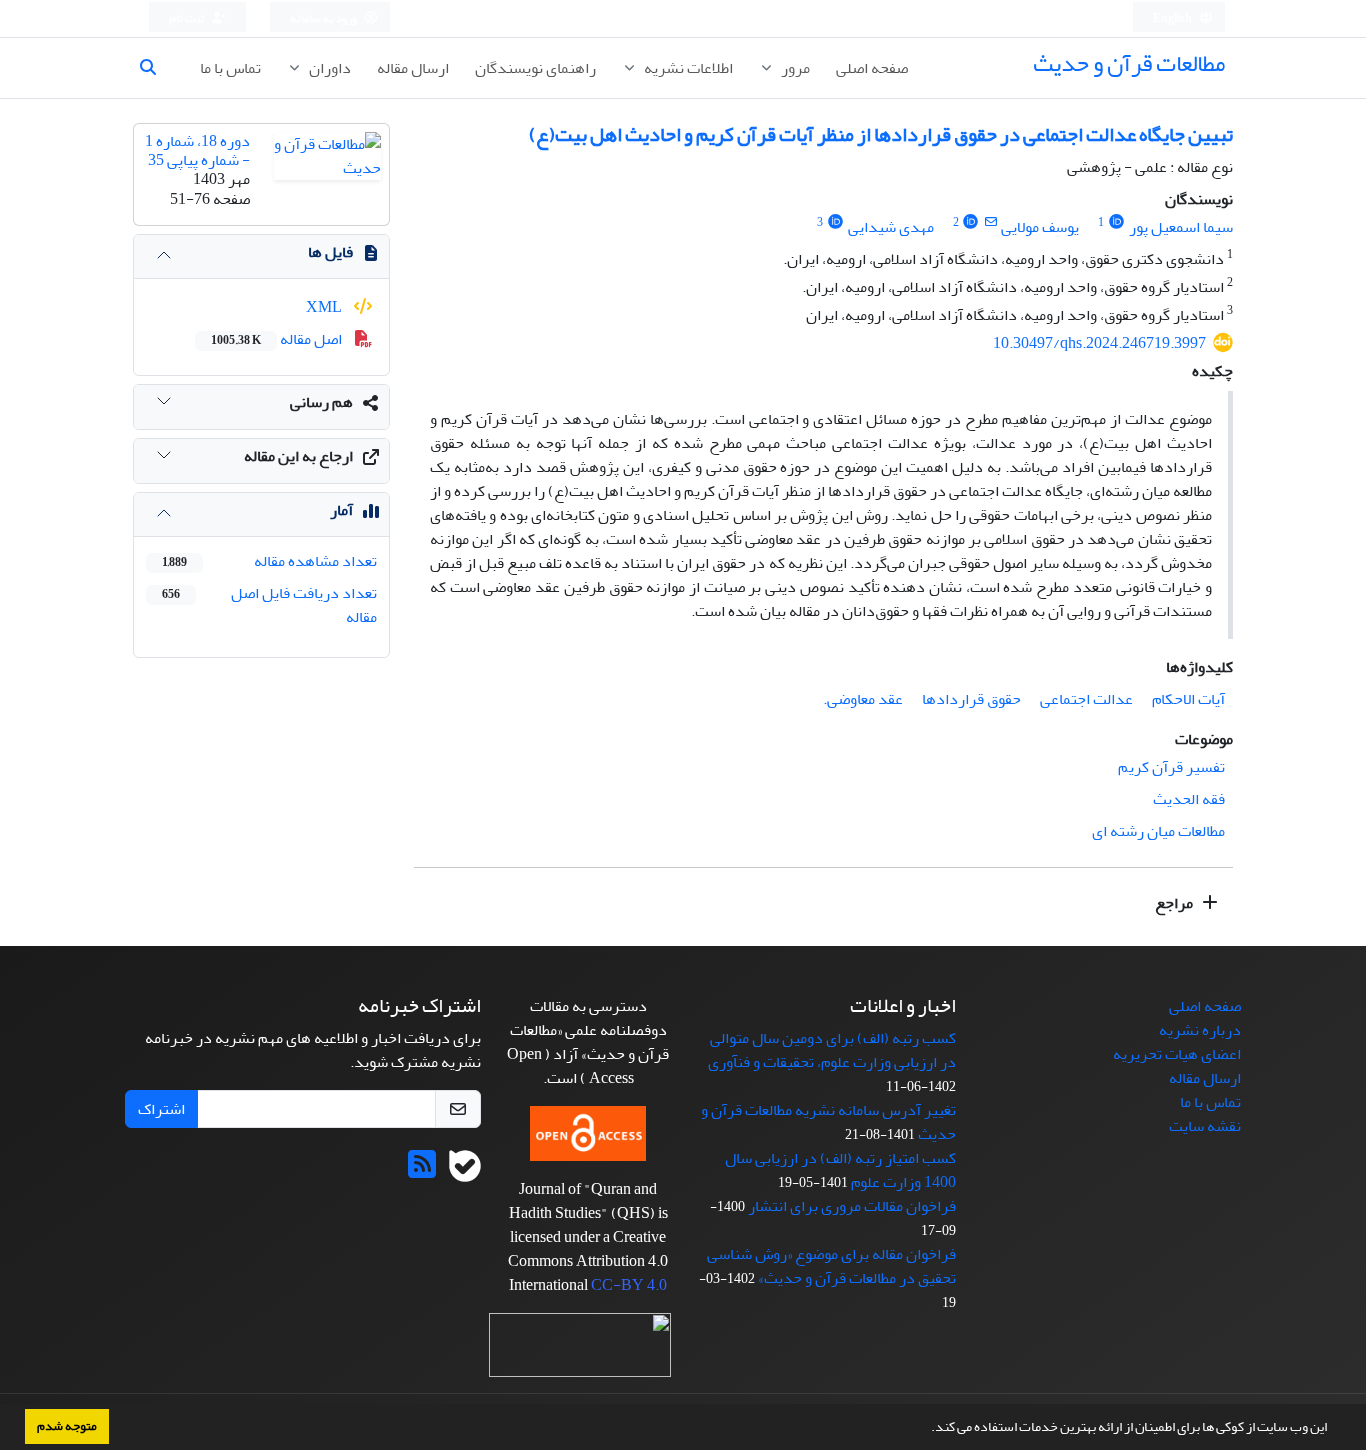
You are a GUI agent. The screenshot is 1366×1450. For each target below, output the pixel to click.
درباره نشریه (1200, 1030)
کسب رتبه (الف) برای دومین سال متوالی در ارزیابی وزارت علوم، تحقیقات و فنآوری (832, 1050)
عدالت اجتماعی (1086, 699)
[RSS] (422, 1171)
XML (325, 307)
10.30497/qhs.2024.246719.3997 (1099, 343)
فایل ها (330, 252)
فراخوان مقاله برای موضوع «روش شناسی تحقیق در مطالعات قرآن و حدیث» (831, 1266)
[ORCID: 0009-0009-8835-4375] (971, 222)
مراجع (1175, 903)
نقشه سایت (1205, 1126)
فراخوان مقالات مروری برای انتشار (852, 1206)
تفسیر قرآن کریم (1171, 767)
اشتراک (161, 1109)
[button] (926, 1429)
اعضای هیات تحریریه (1177, 1054)
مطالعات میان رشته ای (1158, 831)
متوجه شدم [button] (67, 1426)
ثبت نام (188, 18)
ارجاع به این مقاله (298, 456)
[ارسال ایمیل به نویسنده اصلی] (990, 222)
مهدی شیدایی (891, 227)
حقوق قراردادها (971, 699)
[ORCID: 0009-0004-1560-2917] (835, 222)
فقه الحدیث (1189, 799)
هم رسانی (321, 402)
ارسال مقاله (413, 68)
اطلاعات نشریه (687, 68)
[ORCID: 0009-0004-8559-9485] (1116, 222)
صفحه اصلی (872, 68)
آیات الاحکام (1188, 699)
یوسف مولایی (1040, 227)
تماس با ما (230, 68)
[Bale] (465, 1171)
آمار (341, 510)
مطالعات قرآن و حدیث (1129, 63)
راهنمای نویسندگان (535, 68)
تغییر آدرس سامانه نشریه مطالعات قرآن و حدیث (828, 1122)
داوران (328, 68)
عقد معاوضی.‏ (863, 699)
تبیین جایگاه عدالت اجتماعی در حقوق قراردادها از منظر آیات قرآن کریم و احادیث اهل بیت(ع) (881, 134)
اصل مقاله (278, 339)
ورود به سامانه (324, 18)
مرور (794, 68)
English (1173, 18)
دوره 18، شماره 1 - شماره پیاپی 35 (197, 150)
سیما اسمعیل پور (1181, 227)
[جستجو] (156, 68)
